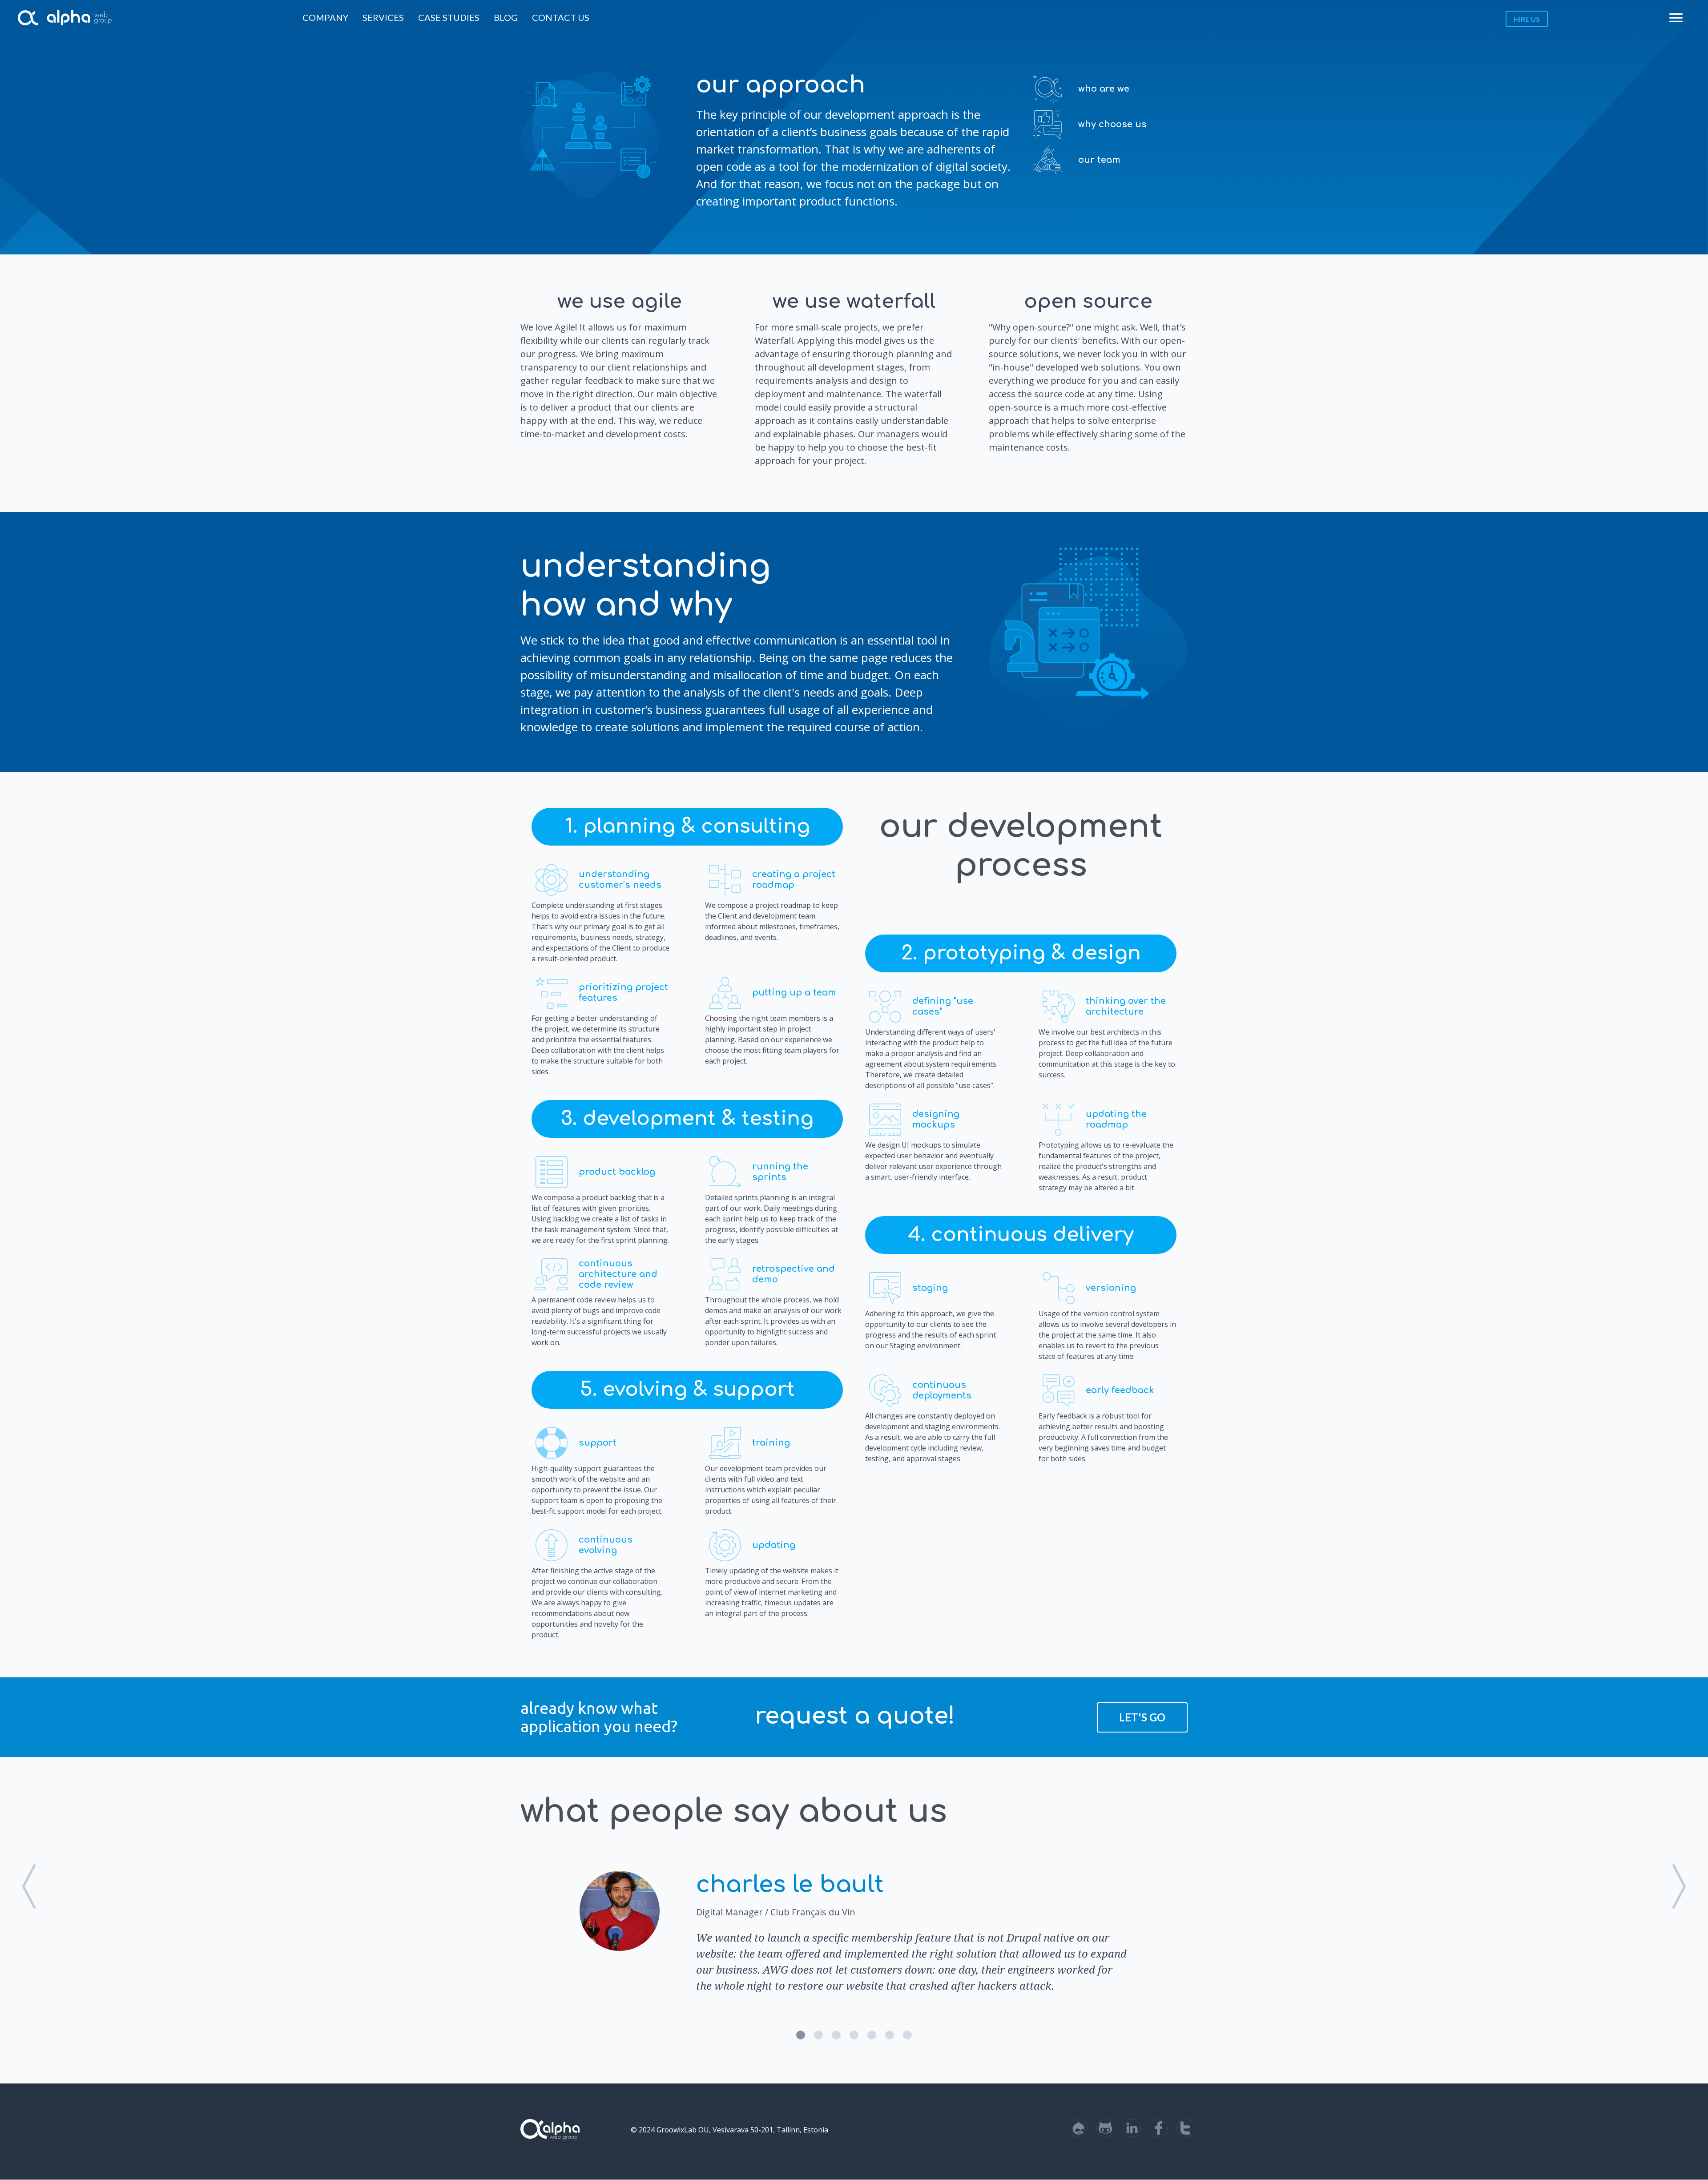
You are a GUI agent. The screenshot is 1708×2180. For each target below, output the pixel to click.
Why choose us (1112, 124)
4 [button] (854, 2035)
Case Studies (449, 17)
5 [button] (872, 2035)
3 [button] (836, 2035)
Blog (506, 17)
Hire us (1527, 19)
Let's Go (1142, 1717)
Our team (1099, 160)
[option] (854, 1930)
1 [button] (801, 2035)
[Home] (28, 18)
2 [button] (818, 2035)
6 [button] (890, 2035)
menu (1676, 18)
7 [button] (907, 2035)
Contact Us (561, 17)
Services (383, 17)
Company (325, 17)
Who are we (1104, 89)
